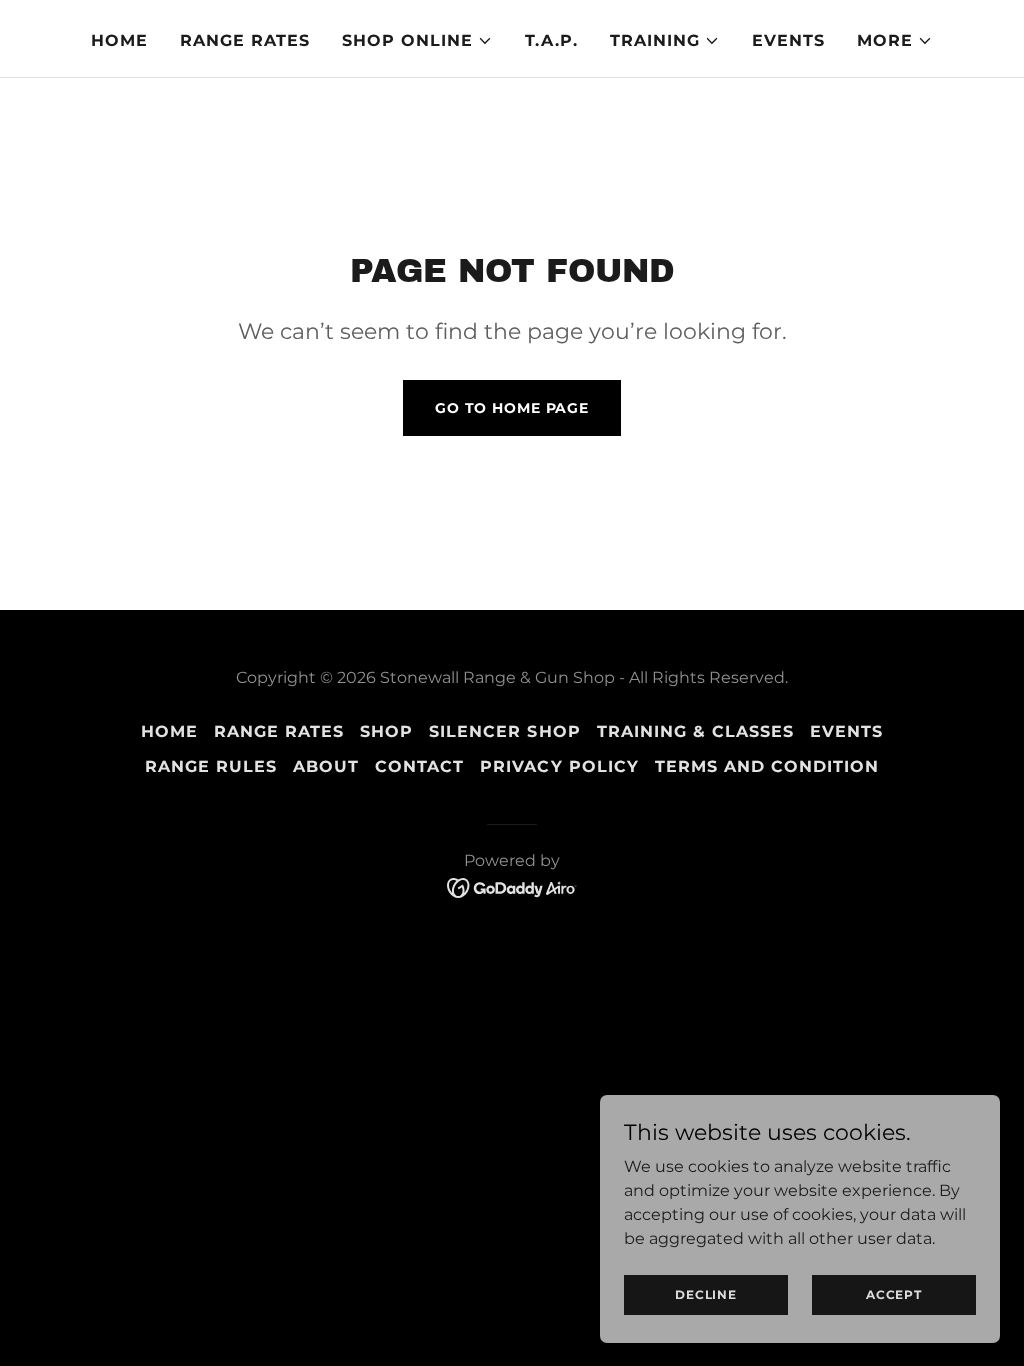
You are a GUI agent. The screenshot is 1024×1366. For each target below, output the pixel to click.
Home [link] (119, 40)
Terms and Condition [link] (767, 766)
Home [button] (169, 731)
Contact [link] (419, 766)
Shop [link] (386, 731)
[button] (417, 41)
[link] (512, 886)
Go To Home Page (512, 408)
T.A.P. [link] (551, 40)
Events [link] (788, 40)
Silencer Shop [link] (504, 731)
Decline (705, 1294)
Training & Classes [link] (695, 731)
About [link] (326, 766)
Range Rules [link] (211, 766)
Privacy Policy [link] (559, 766)
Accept (894, 1294)
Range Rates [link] (245, 40)
